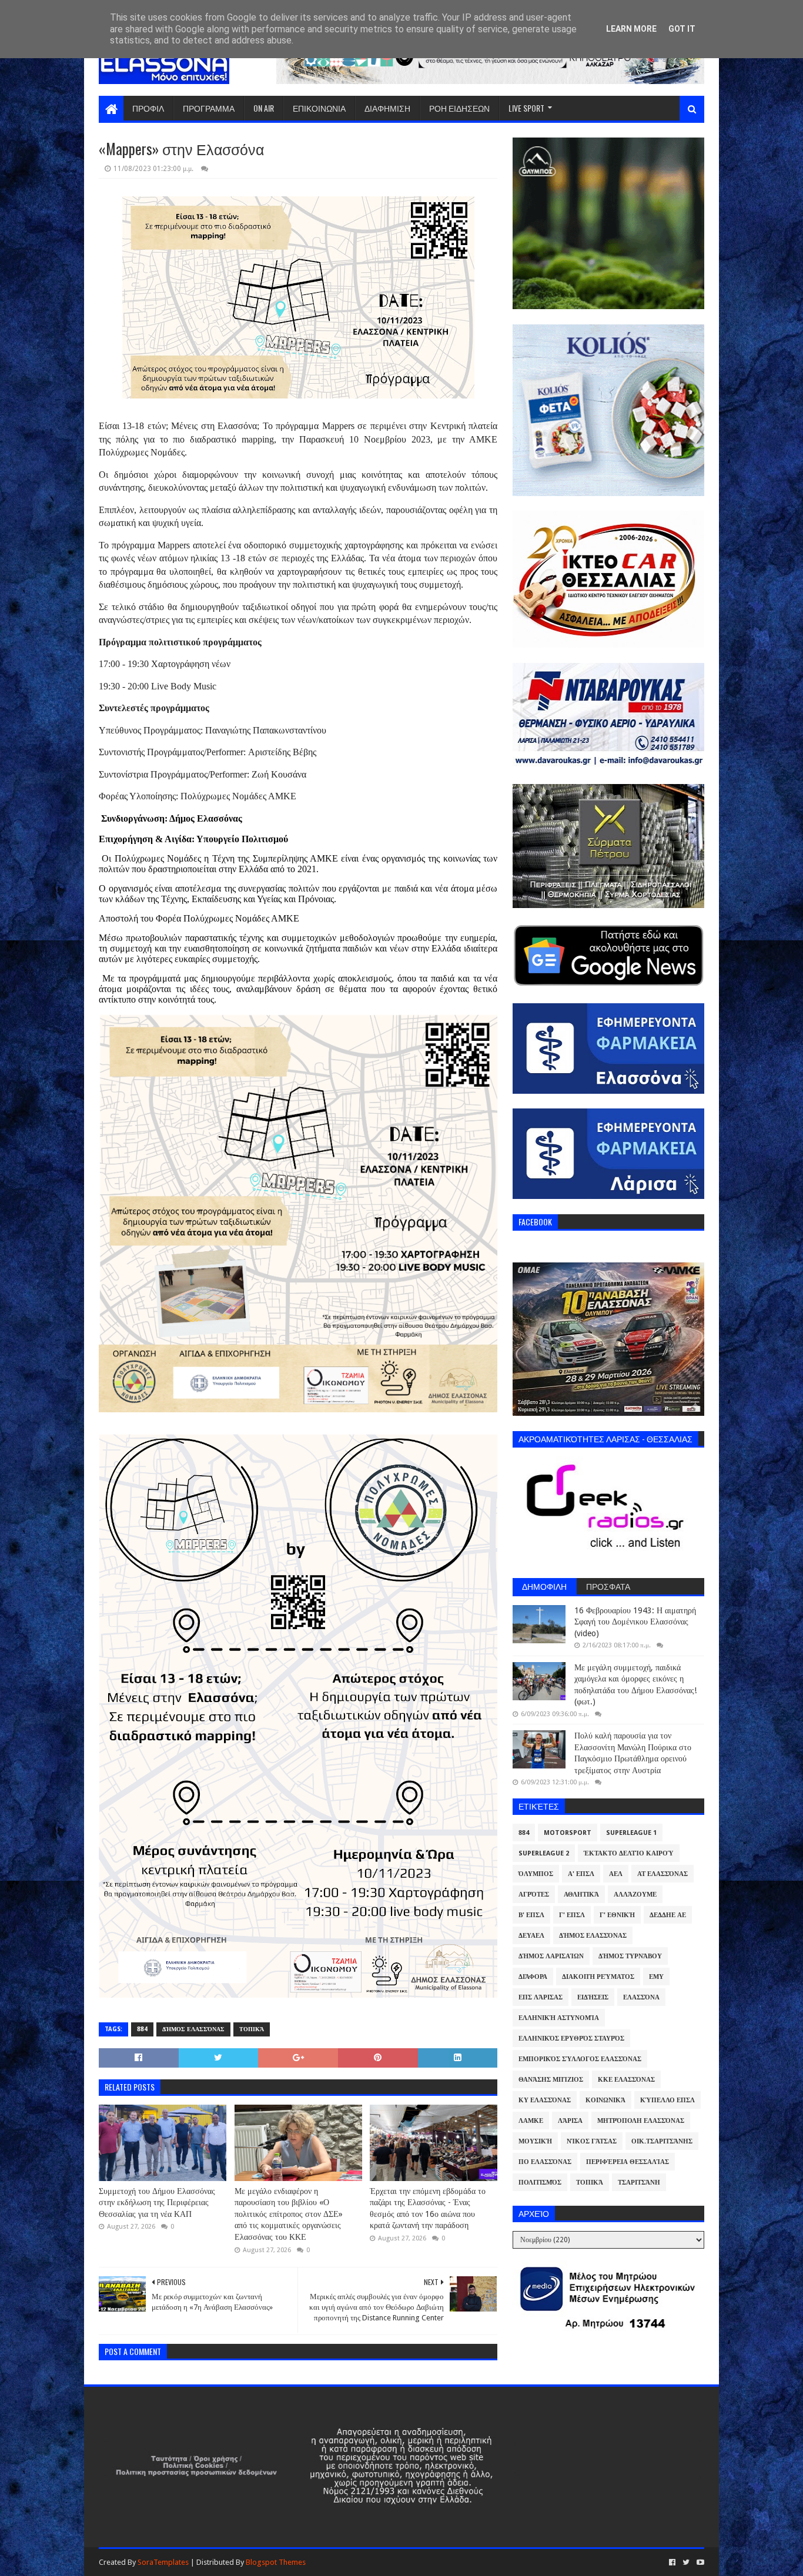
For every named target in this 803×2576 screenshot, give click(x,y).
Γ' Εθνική (617, 1915)
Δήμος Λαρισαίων (551, 1956)
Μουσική (535, 2141)
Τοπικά (252, 2029)
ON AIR (264, 108)
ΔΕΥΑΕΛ (531, 1936)
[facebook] (672, 2562)
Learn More (631, 29)
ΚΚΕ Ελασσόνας (626, 2080)
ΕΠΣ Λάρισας (541, 1997)
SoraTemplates (163, 2562)
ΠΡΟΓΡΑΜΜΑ (209, 108)
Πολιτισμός (540, 2183)
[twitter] (686, 2562)
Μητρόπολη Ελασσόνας (641, 2121)
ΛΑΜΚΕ (531, 2121)
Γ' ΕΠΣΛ (572, 1915)
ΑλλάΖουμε (635, 1895)
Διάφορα (533, 1977)
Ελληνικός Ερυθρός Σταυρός (571, 2039)
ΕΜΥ (656, 1977)
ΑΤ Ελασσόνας (663, 1874)
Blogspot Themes (276, 2562)
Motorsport (568, 1833)
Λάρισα (570, 2121)
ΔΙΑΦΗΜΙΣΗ (387, 108)
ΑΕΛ (616, 1874)
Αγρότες (534, 1895)
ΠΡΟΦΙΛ (148, 108)
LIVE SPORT (526, 108)
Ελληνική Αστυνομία (559, 2018)
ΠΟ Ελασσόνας (545, 2162)
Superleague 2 (544, 1853)
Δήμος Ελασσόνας (193, 2029)
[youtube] (699, 2562)
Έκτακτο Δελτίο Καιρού (629, 1853)
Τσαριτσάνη (639, 2183)
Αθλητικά (581, 1895)
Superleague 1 (631, 1833)
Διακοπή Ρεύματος (598, 1977)
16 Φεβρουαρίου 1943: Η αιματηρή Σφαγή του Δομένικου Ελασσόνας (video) (635, 1622)
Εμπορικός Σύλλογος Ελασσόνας (580, 2059)
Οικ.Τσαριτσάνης (662, 2141)
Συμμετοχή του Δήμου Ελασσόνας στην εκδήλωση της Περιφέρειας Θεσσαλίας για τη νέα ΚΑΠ (157, 2203)
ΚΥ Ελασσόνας (545, 2100)
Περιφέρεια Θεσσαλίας (628, 2162)
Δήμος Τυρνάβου (630, 1956)
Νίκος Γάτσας (592, 2141)
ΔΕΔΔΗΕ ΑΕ (668, 1915)
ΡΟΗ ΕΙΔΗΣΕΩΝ (459, 108)
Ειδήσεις (593, 1997)
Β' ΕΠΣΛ (531, 1915)
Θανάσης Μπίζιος (551, 2080)
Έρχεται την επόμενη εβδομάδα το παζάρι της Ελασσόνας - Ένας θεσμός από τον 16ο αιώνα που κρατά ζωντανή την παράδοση (428, 2208)
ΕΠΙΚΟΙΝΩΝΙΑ (319, 108)
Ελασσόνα (641, 1997)
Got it (682, 29)
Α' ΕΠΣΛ (581, 1874)
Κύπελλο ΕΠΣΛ (668, 2100)
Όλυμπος (536, 1874)
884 (142, 2029)
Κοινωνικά (605, 2100)
